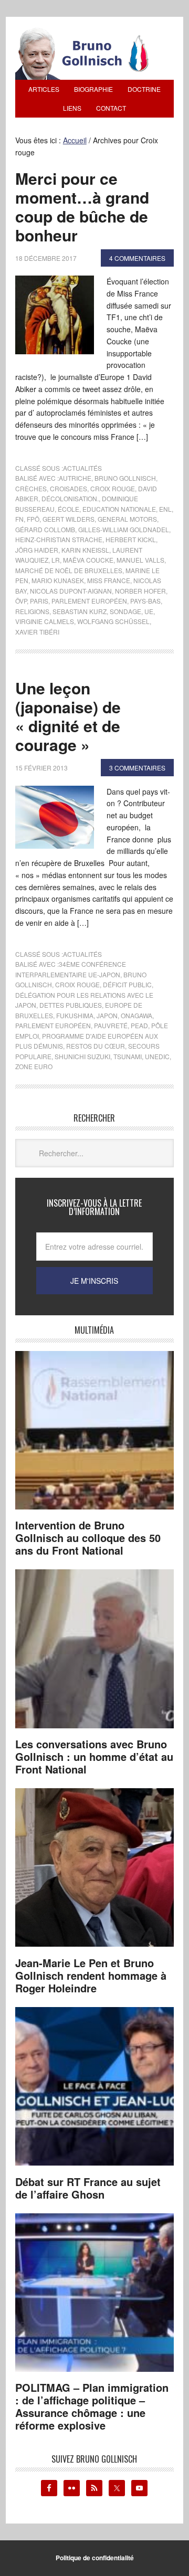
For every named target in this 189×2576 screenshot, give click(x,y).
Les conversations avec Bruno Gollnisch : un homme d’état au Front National (94, 1756)
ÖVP (21, 601)
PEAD (139, 1025)
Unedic (157, 1056)
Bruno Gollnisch (125, 478)
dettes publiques (71, 1005)
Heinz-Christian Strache (59, 539)
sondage (125, 611)
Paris (39, 601)
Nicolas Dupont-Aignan (71, 591)
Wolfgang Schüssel (113, 621)
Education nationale (119, 509)
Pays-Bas (145, 601)
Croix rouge (113, 488)
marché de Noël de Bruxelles (69, 570)
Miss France (109, 580)
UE (149, 611)
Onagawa (136, 1015)
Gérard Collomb (45, 529)
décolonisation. (70, 498)
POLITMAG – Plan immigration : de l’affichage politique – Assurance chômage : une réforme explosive (92, 2406)
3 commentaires (137, 768)
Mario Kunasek (58, 580)
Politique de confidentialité (95, 2558)
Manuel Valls (140, 560)
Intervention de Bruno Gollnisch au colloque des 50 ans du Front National (88, 1538)
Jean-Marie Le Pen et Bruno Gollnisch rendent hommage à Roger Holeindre (91, 1975)
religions (32, 611)
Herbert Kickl (131, 539)
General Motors (127, 519)
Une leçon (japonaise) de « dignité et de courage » (68, 716)
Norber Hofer (140, 591)
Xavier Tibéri (37, 632)
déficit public (127, 984)
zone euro (34, 1066)
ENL (165, 509)
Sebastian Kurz (80, 611)
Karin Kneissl (85, 550)
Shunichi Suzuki (82, 1056)
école (69, 509)
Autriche (75, 478)
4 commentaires (137, 258)
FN (19, 519)
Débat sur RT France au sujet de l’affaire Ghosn (88, 2188)
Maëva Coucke (88, 560)
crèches (31, 488)
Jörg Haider (37, 550)
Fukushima (75, 1015)
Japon (107, 1015)
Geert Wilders (69, 519)
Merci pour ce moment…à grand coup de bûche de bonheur (82, 207)
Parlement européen (89, 601)
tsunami (128, 1056)
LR (56, 560)
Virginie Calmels (45, 621)
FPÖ (33, 519)
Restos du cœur (96, 1046)
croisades (69, 488)
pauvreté (111, 1025)
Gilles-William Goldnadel (124, 529)
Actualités (82, 468)
